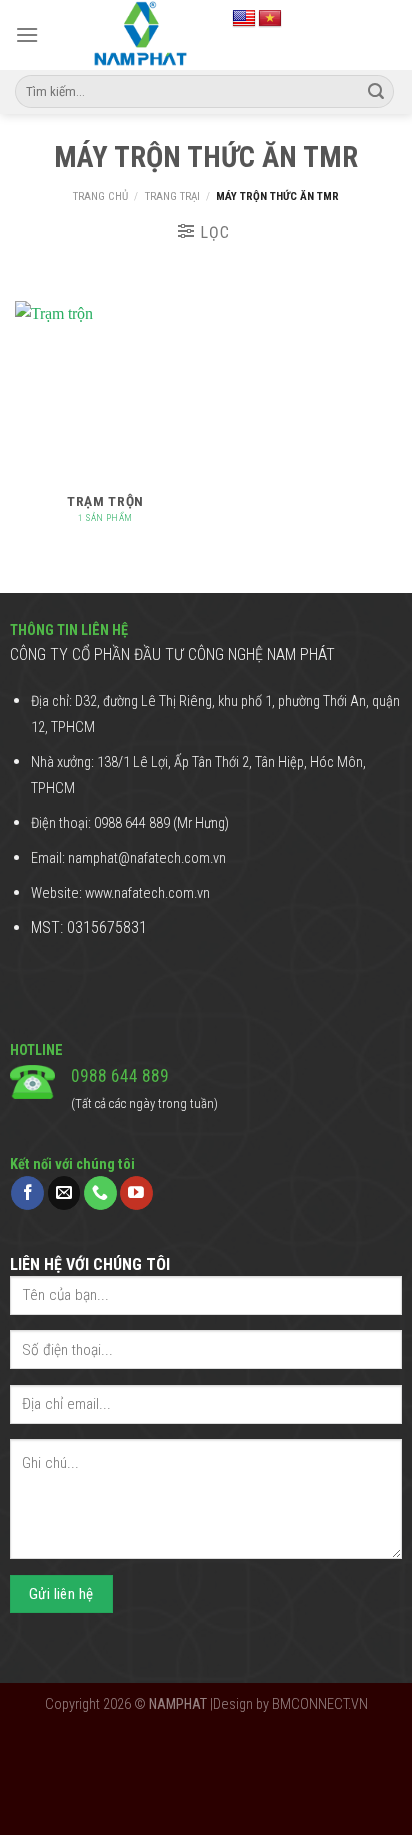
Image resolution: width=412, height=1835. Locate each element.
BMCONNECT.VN (320, 1704)
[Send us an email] (64, 1193)
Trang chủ (100, 196)
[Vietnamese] (270, 19)
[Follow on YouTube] (136, 1193)
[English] (244, 19)
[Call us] (100, 1193)
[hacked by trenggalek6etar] (139, 35)
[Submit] (376, 92)
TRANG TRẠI (172, 196)
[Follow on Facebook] (27, 1193)
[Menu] (27, 34)
